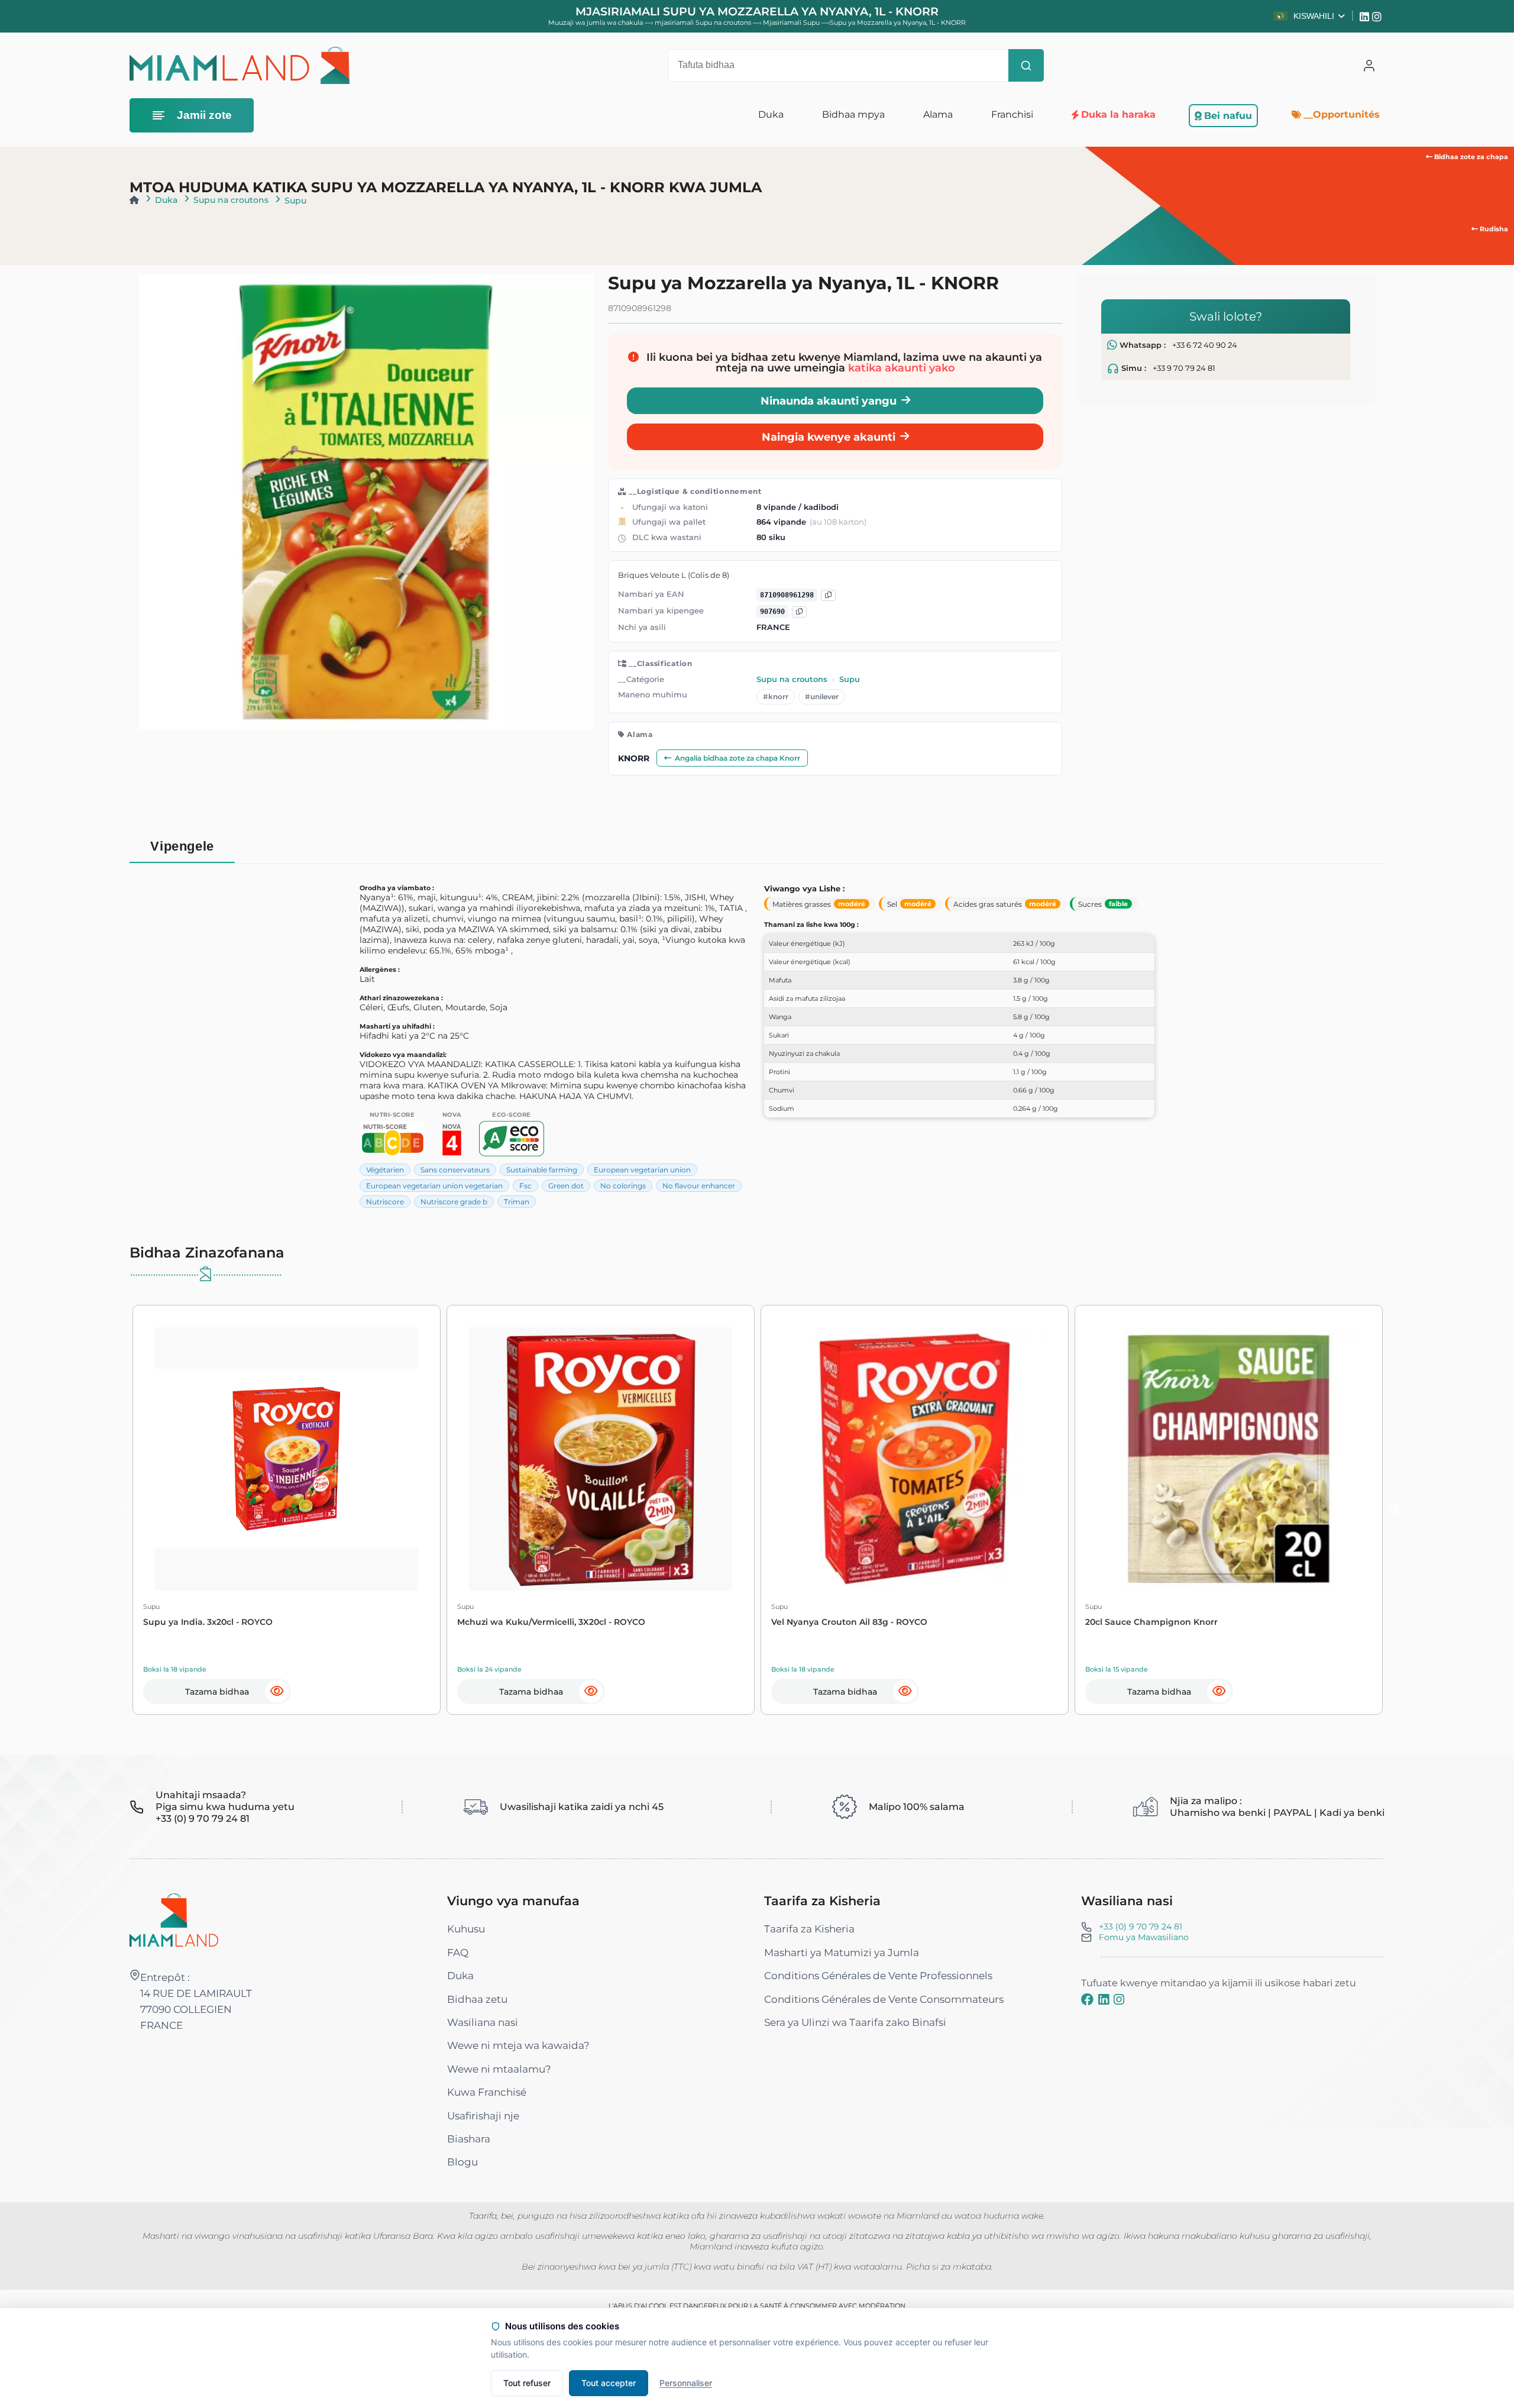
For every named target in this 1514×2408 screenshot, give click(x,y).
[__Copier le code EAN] (828, 595)
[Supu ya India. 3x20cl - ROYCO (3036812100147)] (287, 1459)
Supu (295, 201)
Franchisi (1012, 114)
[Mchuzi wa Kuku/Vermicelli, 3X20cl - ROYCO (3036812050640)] (601, 1459)
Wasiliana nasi (483, 2022)
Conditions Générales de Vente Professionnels (878, 1976)
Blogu (462, 2162)
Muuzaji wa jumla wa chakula (596, 22)
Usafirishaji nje (483, 2116)
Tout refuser (527, 2383)
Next (1393, 1510)
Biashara (469, 2139)
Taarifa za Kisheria (809, 1929)
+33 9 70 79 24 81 (1184, 368)
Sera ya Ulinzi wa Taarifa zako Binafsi (855, 2022)
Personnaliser (686, 2383)
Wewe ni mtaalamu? (499, 2069)
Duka (166, 200)
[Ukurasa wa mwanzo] (134, 200)
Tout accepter (609, 2383)
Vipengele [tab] (182, 846)
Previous (121, 1510)
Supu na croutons (231, 200)
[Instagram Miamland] (1378, 16)
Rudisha (1493, 229)
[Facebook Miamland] (1087, 1999)
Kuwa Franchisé (487, 2092)
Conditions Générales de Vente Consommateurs (884, 1999)
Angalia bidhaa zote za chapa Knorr (737, 758)
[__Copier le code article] (799, 612)
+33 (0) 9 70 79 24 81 (1141, 1927)
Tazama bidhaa (217, 1692)
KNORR (634, 758)
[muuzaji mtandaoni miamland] (240, 65)
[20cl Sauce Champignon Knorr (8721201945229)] (1229, 1459)
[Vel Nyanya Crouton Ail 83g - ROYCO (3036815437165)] (915, 1459)
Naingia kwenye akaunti (829, 437)
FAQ (458, 1953)
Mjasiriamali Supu (792, 22)
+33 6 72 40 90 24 (1205, 345)
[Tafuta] (1026, 66)
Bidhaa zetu (477, 1999)
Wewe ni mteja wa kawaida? (518, 2045)
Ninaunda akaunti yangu (829, 401)
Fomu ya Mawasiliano (1144, 1937)
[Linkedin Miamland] (1366, 16)
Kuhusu (466, 1929)
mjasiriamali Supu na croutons (704, 22)
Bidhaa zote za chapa (1470, 157)
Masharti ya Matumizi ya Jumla (842, 1953)
